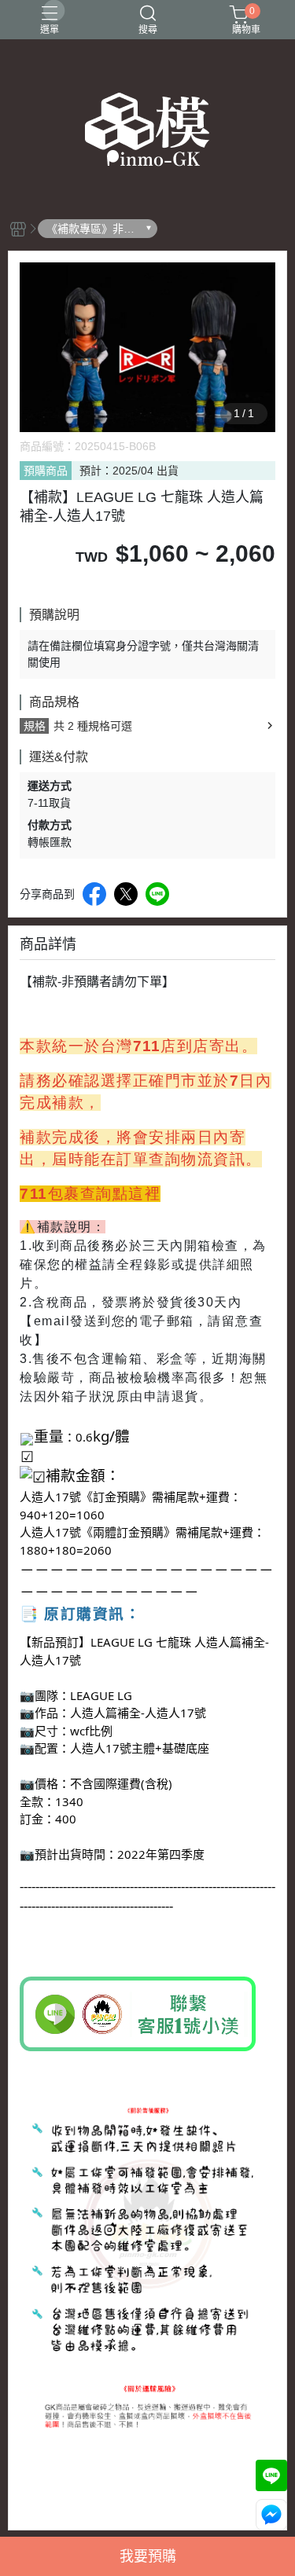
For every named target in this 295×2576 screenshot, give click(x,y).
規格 (35, 726)
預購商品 (46, 471)
